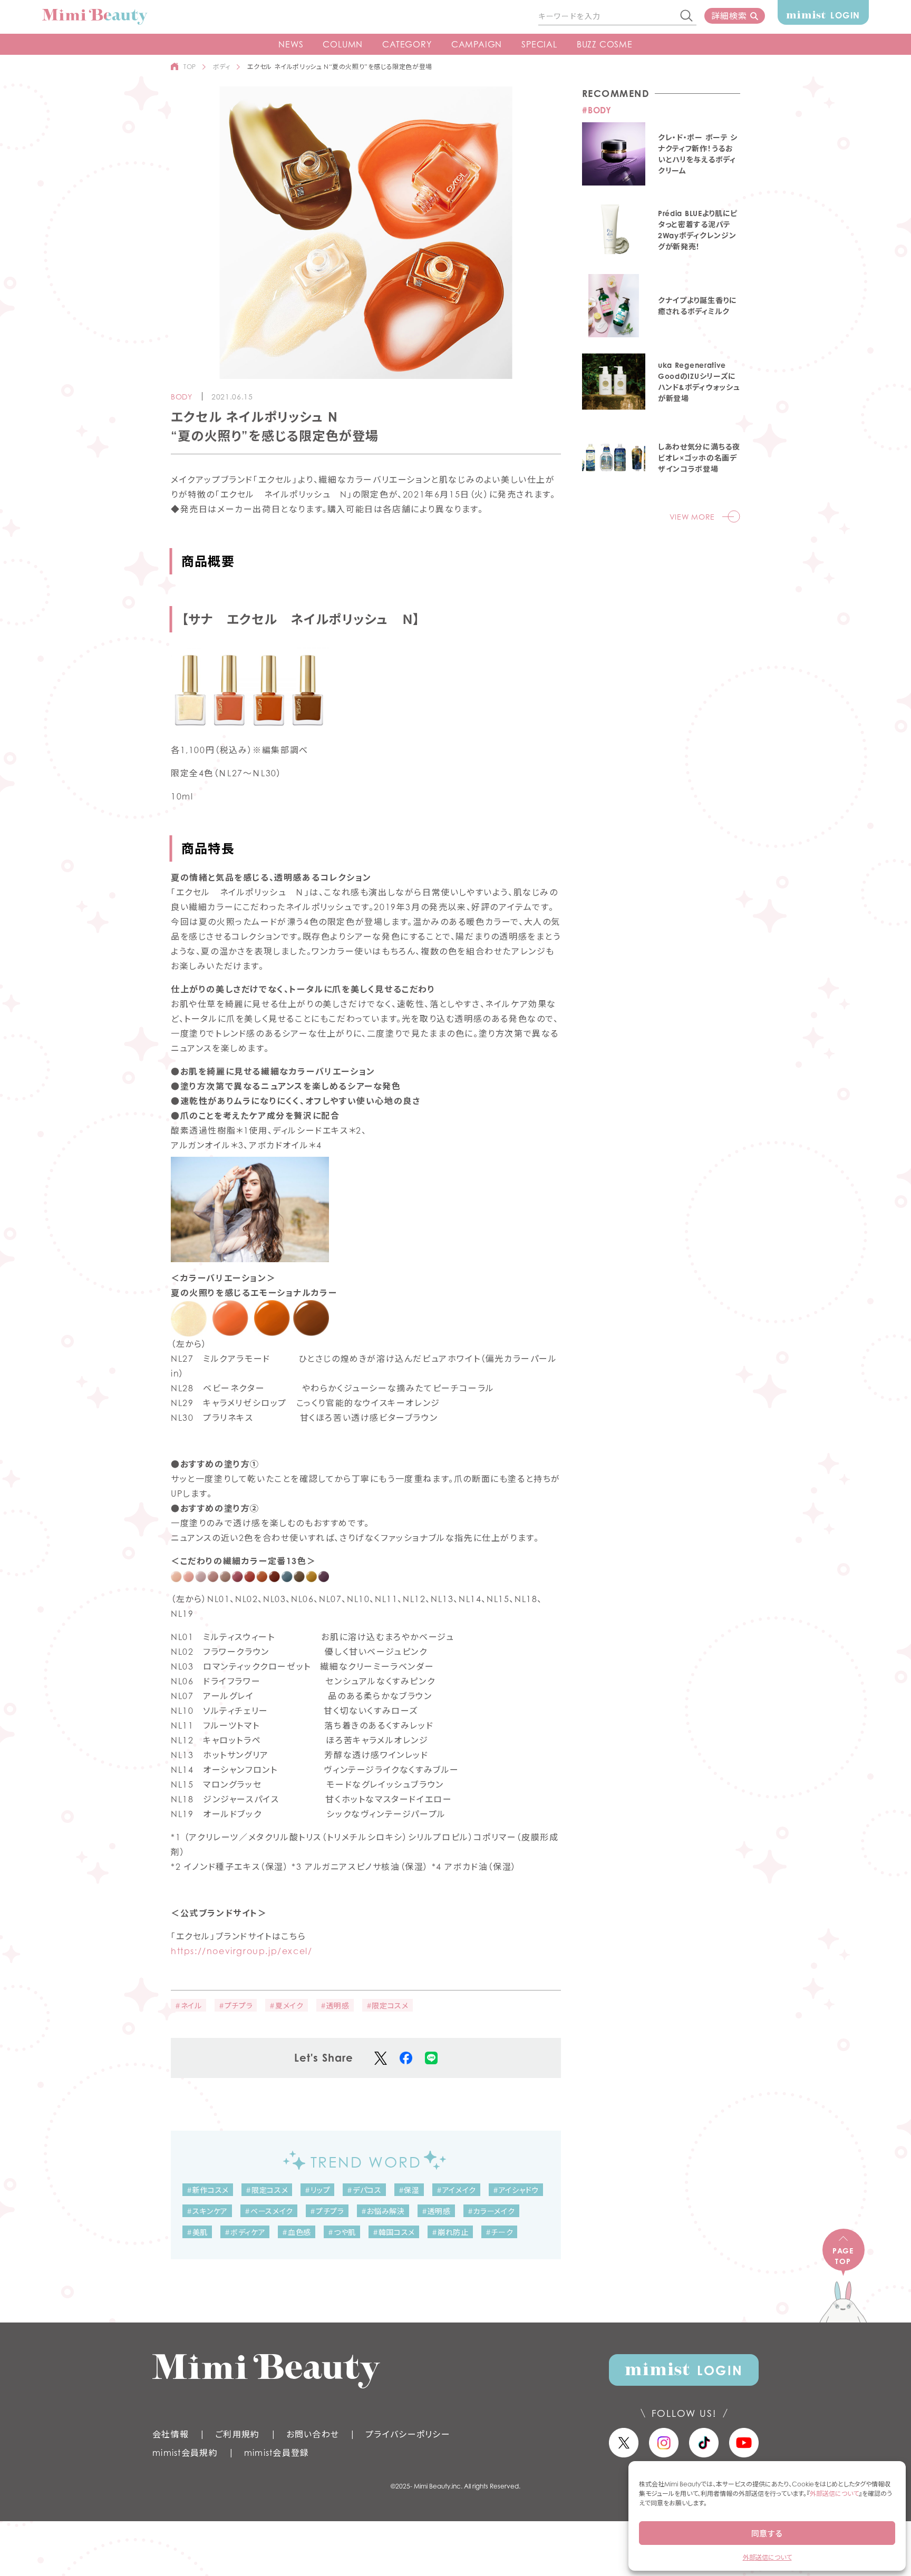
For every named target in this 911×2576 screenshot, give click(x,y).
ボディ (222, 67)
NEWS (291, 44)
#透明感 (335, 2006)
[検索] (687, 16)
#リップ (317, 2190)
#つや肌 (342, 2232)
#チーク (500, 2232)
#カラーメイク (491, 2211)
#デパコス (364, 2190)
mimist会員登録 (277, 2453)
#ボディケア (245, 2232)
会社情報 (171, 2434)
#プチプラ (236, 2006)
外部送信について (834, 2494)
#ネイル (188, 2006)
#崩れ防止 (450, 2232)
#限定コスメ (387, 2006)
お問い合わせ (313, 2434)
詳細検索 (729, 16)
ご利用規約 (237, 2434)
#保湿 (409, 2190)
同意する (767, 2533)
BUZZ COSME (605, 44)
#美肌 (197, 2232)
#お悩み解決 (383, 2211)
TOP (190, 67)
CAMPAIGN (477, 44)
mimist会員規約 (185, 2453)
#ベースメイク (269, 2211)
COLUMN (343, 44)
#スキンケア (207, 2211)
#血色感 (297, 2232)
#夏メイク (287, 2006)
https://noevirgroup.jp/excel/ (241, 1951)
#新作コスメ (208, 2190)
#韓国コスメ (394, 2232)
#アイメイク (456, 2190)
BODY (182, 397)
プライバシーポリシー (408, 2434)
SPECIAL (539, 44)
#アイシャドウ (516, 2190)
